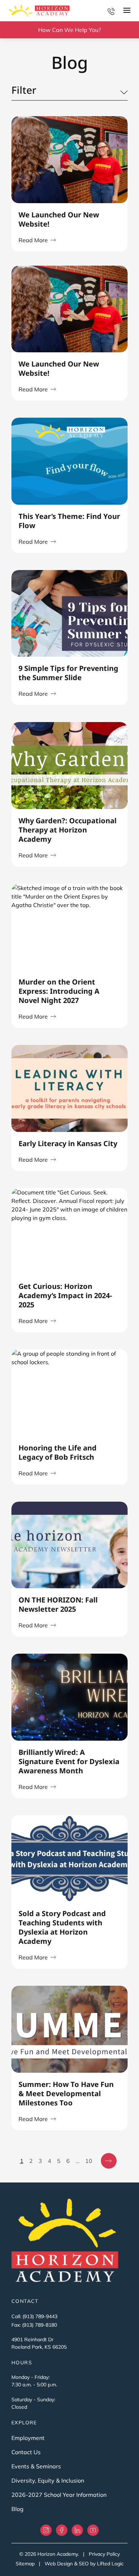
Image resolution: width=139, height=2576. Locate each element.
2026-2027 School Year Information (59, 2495)
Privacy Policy (104, 2554)
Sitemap (25, 2564)
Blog (17, 2509)
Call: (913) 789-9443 (34, 2316)
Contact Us (26, 2452)
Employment (28, 2438)
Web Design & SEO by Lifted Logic (84, 2563)
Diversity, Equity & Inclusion (48, 2480)
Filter (24, 90)
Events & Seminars (36, 2466)
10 (89, 2161)
